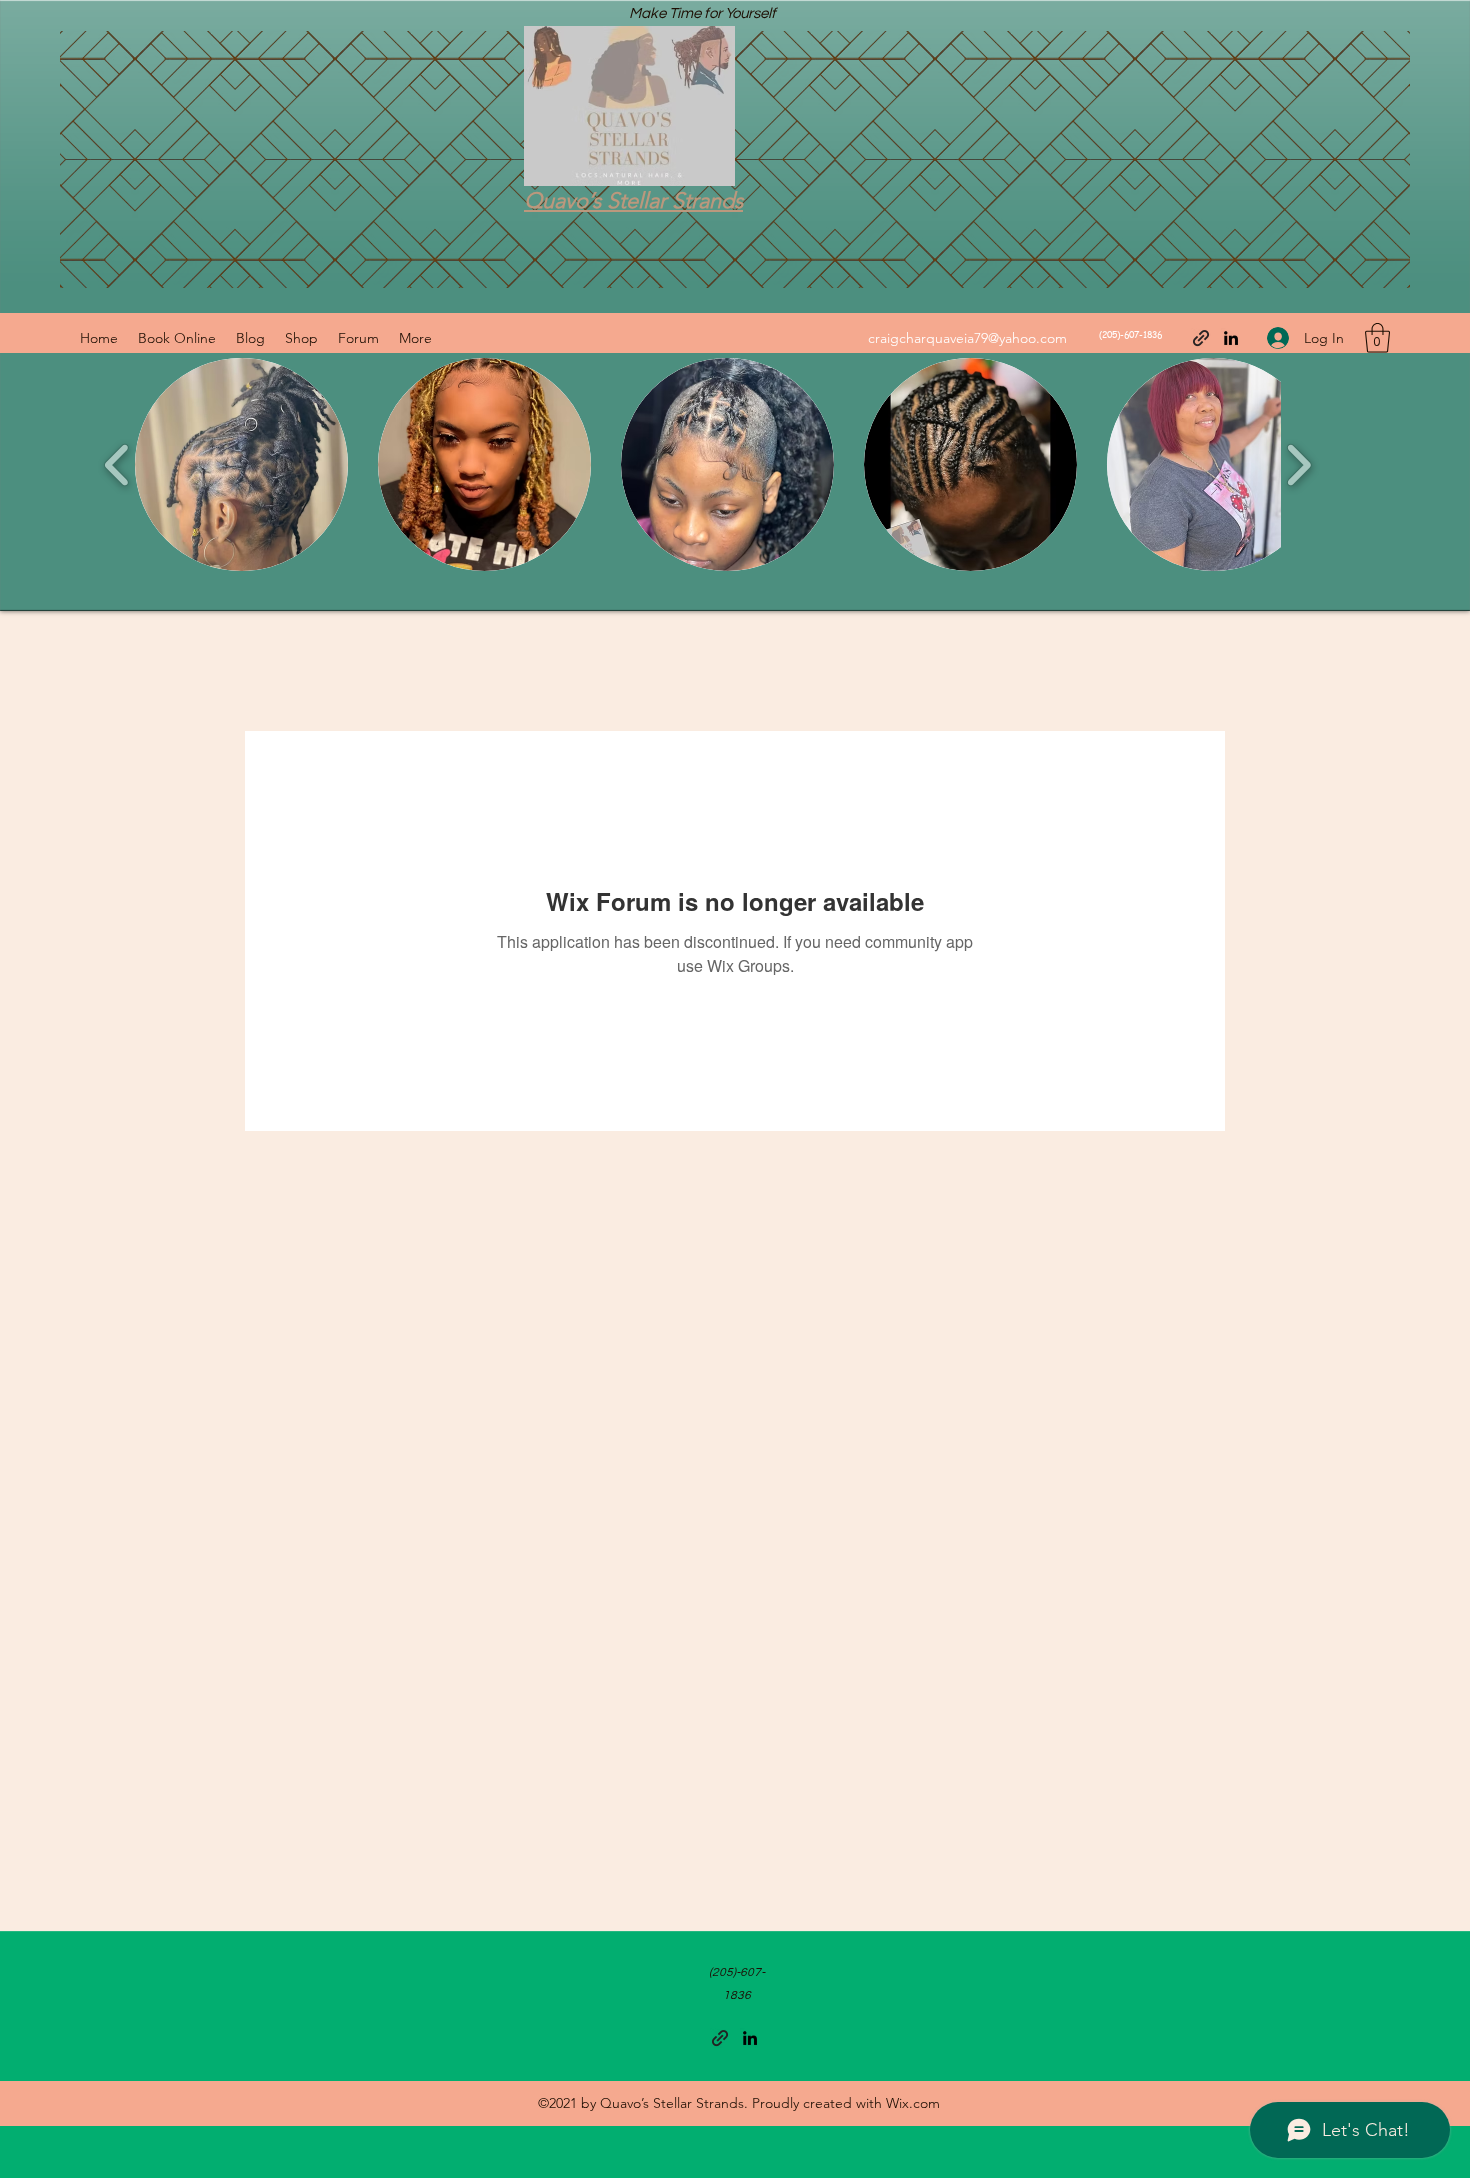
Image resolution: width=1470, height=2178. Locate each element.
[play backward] (117, 465)
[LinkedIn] (1231, 338)
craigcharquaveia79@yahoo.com (967, 338)
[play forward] (1298, 465)
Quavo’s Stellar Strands (633, 200)
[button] (1377, 338)
